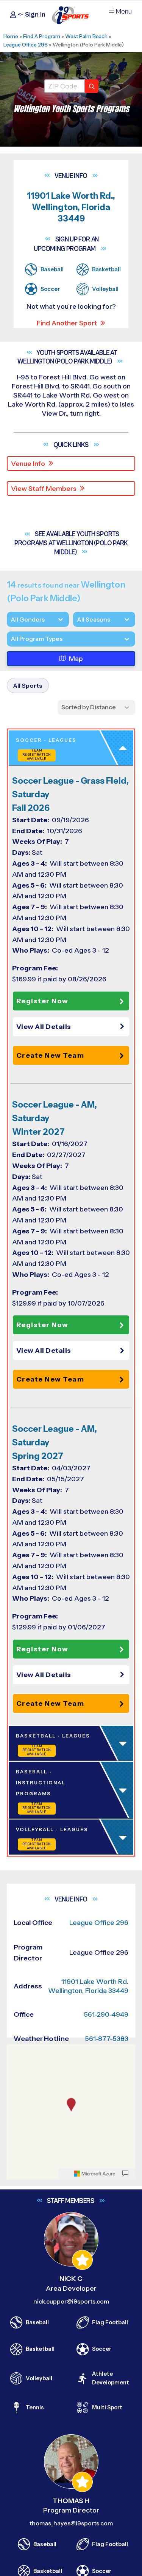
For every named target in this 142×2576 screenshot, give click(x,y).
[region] (71, 2112)
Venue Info (28, 464)
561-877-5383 (107, 2039)
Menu (124, 12)
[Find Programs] (92, 86)
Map (76, 659)
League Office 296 (26, 45)
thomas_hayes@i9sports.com (71, 2524)
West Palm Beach (86, 36)
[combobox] (11, 639)
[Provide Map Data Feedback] (125, 2174)
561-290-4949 (106, 2014)
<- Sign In (31, 15)
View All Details (44, 1027)
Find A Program (42, 36)
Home (11, 36)
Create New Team (50, 1055)
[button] (73, 1027)
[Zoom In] (17, 2051)
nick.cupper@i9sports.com (71, 2301)
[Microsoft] (95, 2174)
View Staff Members (44, 489)
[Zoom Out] (17, 2063)
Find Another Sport (67, 323)
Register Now (42, 1001)
